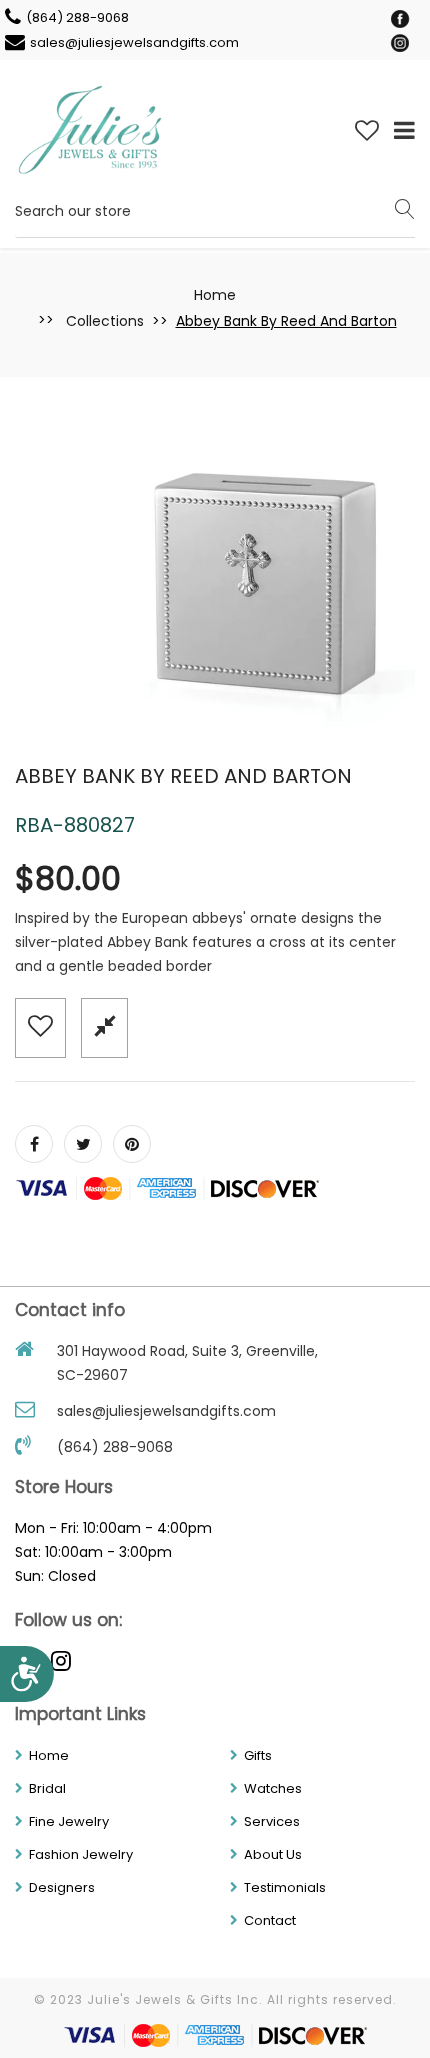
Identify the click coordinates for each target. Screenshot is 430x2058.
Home (215, 295)
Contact (270, 1920)
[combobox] (215, 211)
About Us (273, 1854)
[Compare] (104, 1026)
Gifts (258, 1755)
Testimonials (285, 1887)
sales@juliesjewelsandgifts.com (134, 42)
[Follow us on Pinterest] (132, 1144)
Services (272, 1821)
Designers (62, 1887)
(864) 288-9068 (77, 17)
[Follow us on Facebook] (34, 1144)
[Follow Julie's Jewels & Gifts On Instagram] (400, 42)
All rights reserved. (332, 1999)
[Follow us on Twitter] (83, 1144)
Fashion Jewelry (81, 1854)
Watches (273, 1788)
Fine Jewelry (69, 1821)
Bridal (47, 1788)
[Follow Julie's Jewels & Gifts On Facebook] (400, 18)
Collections (105, 321)
